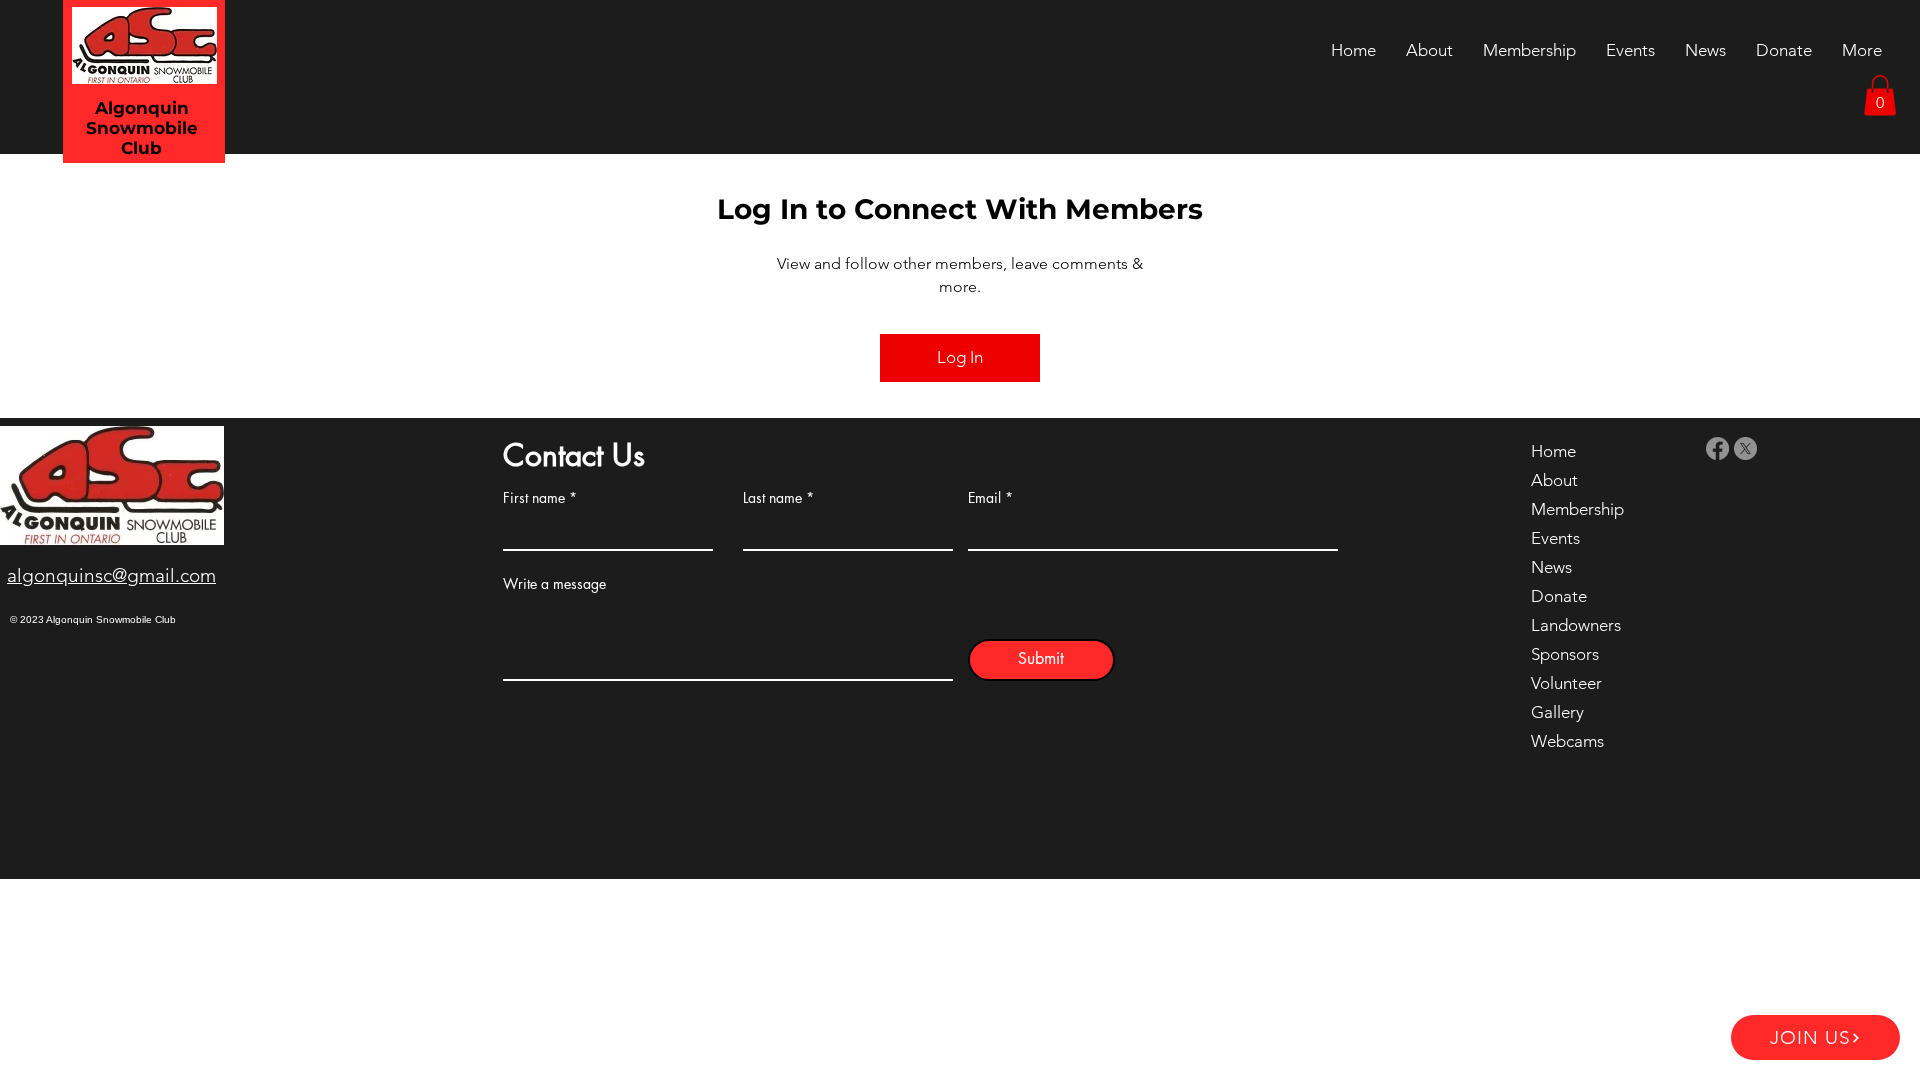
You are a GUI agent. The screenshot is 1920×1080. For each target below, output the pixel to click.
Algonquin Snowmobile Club (142, 128)
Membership (1577, 509)
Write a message (554, 584)
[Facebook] (1717, 448)
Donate (1559, 596)
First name (534, 498)
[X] (1745, 448)
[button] (1880, 95)
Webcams (1567, 741)
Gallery (1557, 712)
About (1554, 480)
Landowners (1576, 625)
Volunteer (1566, 683)
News (1551, 567)
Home (1553, 451)
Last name (772, 498)
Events (1555, 538)
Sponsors (1565, 654)
